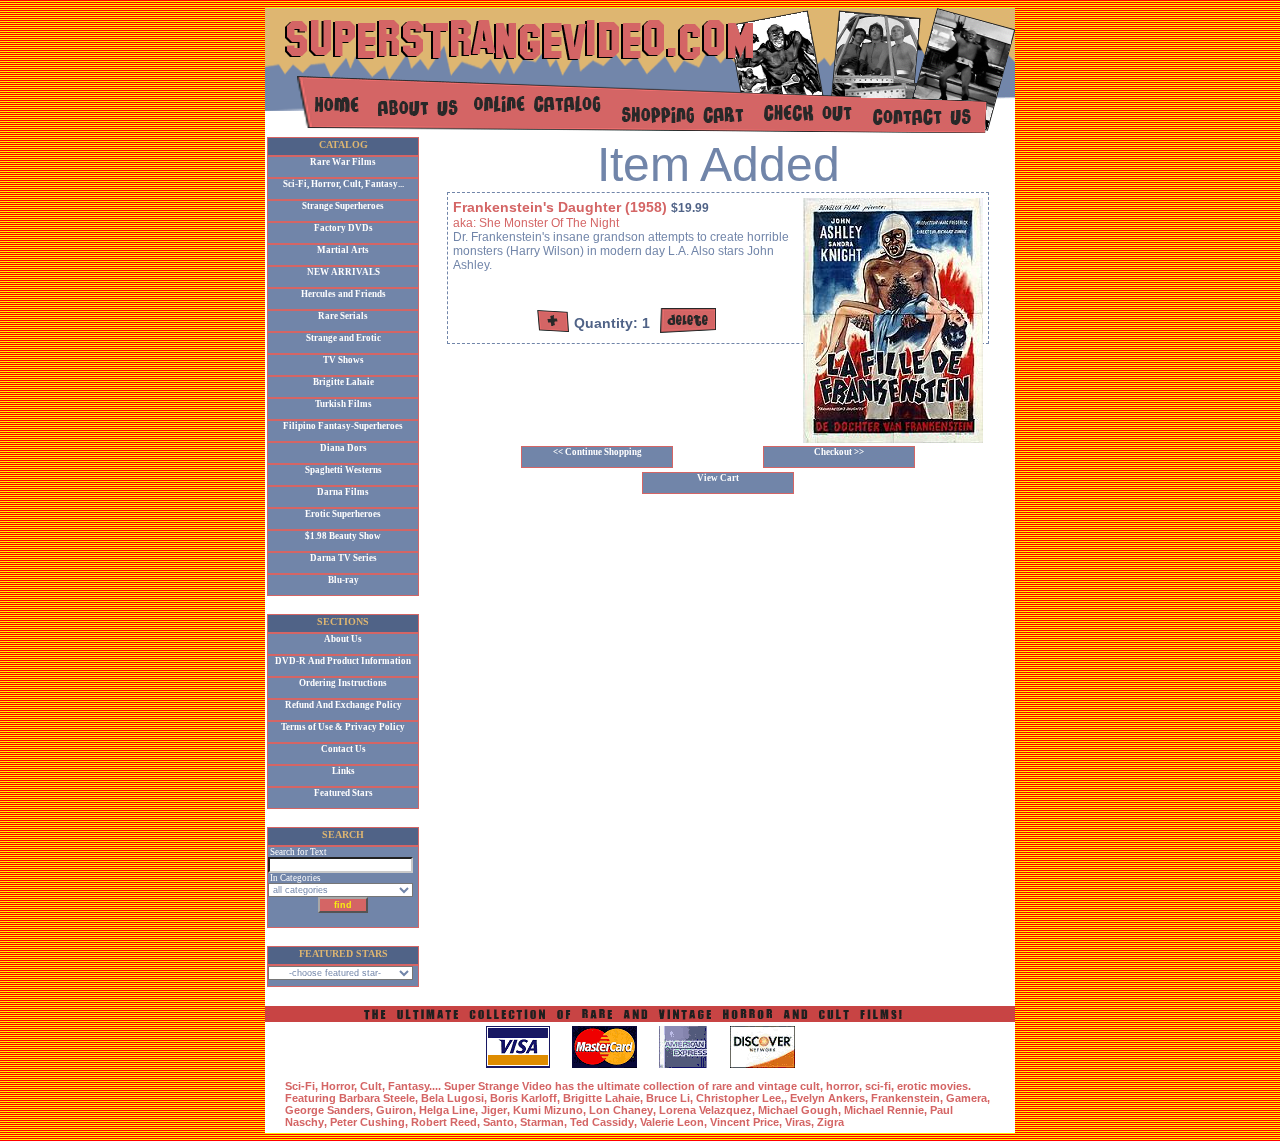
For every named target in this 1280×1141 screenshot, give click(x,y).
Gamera (966, 1098)
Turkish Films (343, 404)
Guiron (394, 1110)
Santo (498, 1122)
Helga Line (447, 1110)
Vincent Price (744, 1122)
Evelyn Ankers (827, 1098)
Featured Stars (343, 793)
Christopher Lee (738, 1098)
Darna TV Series (343, 558)
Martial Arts (343, 250)
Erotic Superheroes (343, 514)
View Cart (718, 478)
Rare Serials (343, 316)
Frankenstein (905, 1098)
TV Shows (343, 360)
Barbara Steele (377, 1098)
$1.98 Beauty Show (343, 536)
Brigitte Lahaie (343, 382)
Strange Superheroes (343, 206)
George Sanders (327, 1110)
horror (842, 1086)
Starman (542, 1122)
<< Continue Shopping (597, 452)
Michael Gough (798, 1110)
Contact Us (343, 749)
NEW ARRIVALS (343, 272)
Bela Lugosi (452, 1098)
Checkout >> (839, 452)
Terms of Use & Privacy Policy (343, 727)
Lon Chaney (621, 1110)
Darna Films (343, 492)
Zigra (830, 1122)
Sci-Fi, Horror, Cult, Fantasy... (343, 184)
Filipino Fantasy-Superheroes (343, 426)
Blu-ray (343, 580)
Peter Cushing (367, 1122)
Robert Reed (444, 1122)
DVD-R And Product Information (343, 661)
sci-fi (878, 1086)
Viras (798, 1122)
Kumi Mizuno (548, 1110)
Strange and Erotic (343, 338)
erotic (912, 1086)
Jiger (494, 1110)
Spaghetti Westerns (343, 470)
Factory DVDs (343, 228)
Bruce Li (668, 1098)
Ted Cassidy (602, 1122)
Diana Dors (343, 448)
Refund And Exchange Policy (343, 705)
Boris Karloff (523, 1098)
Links (343, 771)
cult (810, 1086)
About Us (343, 639)
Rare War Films (343, 162)
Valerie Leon (672, 1122)
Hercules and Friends (343, 294)
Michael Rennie (884, 1110)
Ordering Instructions (343, 683)
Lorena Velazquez (705, 1110)
